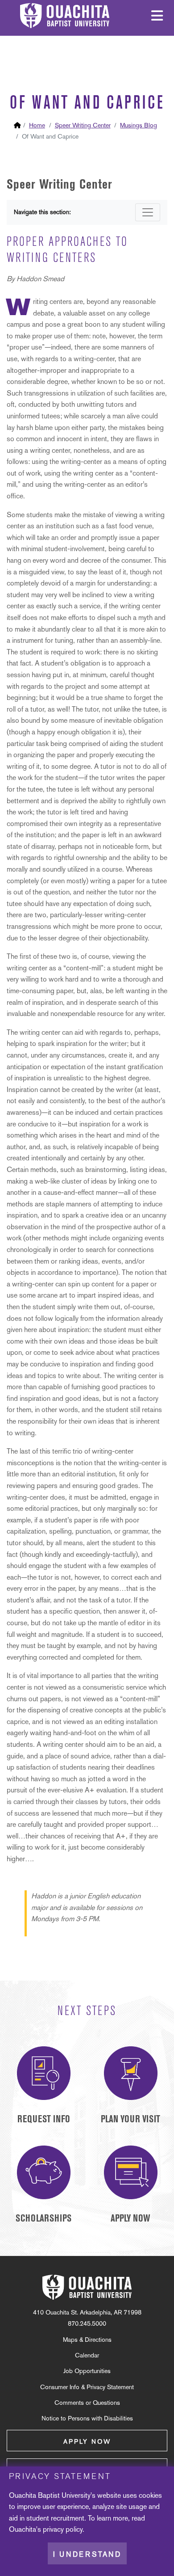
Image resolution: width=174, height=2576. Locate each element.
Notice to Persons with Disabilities (87, 2418)
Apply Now (87, 2441)
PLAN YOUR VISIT (130, 2119)
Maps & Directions (87, 2340)
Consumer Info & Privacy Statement (87, 2387)
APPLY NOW (130, 2218)
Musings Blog (139, 125)
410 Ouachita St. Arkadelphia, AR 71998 (87, 2312)
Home (37, 125)
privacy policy (63, 2529)
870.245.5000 (87, 2323)
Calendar (87, 2355)
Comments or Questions (87, 2403)
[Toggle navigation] (148, 212)
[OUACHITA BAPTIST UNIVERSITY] (87, 2287)
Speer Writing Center (83, 125)
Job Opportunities (87, 2371)
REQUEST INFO (44, 2119)
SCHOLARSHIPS (43, 2218)
